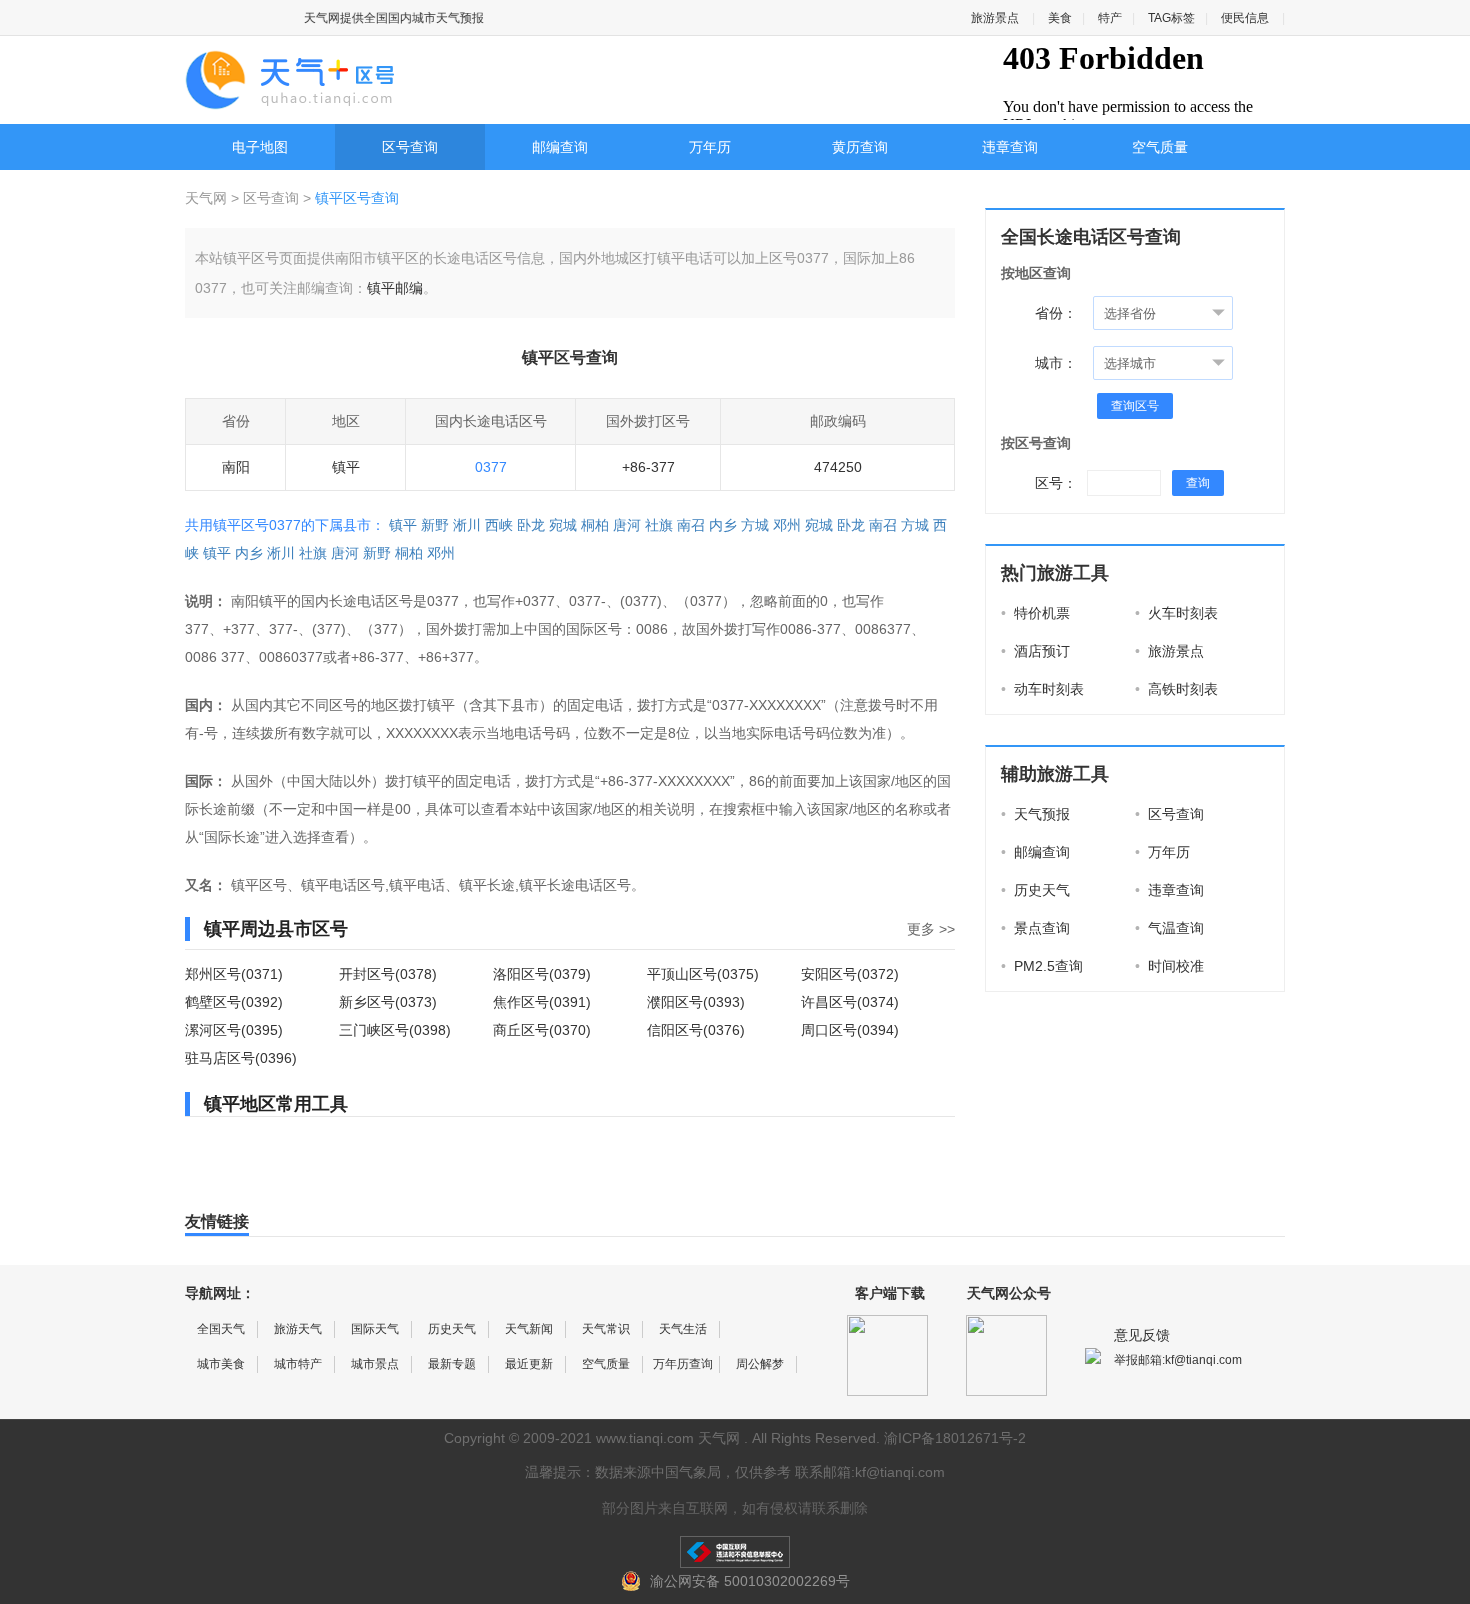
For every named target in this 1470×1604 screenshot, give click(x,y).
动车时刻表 (1042, 689)
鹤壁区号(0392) (234, 1002)
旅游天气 (298, 1329)
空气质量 (1160, 147)
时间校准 (1169, 966)
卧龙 (531, 525)
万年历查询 (683, 1364)
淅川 (467, 525)
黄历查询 (860, 147)
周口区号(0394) (850, 1030)
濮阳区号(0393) (696, 1002)
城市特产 (298, 1364)
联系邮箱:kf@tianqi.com (870, 1472)
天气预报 (1035, 814)
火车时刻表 (1176, 613)
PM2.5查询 (1042, 966)
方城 (755, 525)
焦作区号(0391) (542, 1002)
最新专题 (452, 1364)
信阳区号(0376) (696, 1030)
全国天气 (221, 1329)
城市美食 (221, 1364)
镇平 (403, 525)
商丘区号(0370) (542, 1030)
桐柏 (595, 525)
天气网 (208, 198)
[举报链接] (735, 1552)
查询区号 (1135, 406)
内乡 (723, 525)
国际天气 (375, 1329)
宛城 (563, 525)
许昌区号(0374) (850, 1002)
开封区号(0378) (388, 974)
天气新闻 (529, 1329)
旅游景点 (995, 18)
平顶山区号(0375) (703, 974)
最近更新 (529, 1364)
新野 (435, 525)
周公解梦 (760, 1364)
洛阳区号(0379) (542, 974)
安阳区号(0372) (850, 974)
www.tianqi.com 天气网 (668, 1438)
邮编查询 (560, 147)
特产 (1110, 18)
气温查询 (1169, 928)
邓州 (787, 525)
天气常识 (606, 1329)
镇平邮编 (395, 288)
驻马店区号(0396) (241, 1058)
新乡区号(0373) (388, 1002)
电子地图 (260, 147)
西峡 (499, 525)
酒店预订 (1035, 651)
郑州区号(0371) (234, 974)
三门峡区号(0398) (395, 1030)
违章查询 (1010, 147)
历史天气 (1035, 890)
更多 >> (931, 929)
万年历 (710, 147)
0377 (491, 467)
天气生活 (683, 1329)
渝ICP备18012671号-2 (955, 1438)
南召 (691, 525)
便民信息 (1245, 18)
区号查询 (410, 147)
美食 (1060, 18)
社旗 (659, 525)
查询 (1198, 483)
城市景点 (375, 1364)
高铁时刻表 (1176, 689)
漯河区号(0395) (234, 1030)
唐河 (627, 525)
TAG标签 (1171, 18)
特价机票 (1035, 613)
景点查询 (1035, 928)
